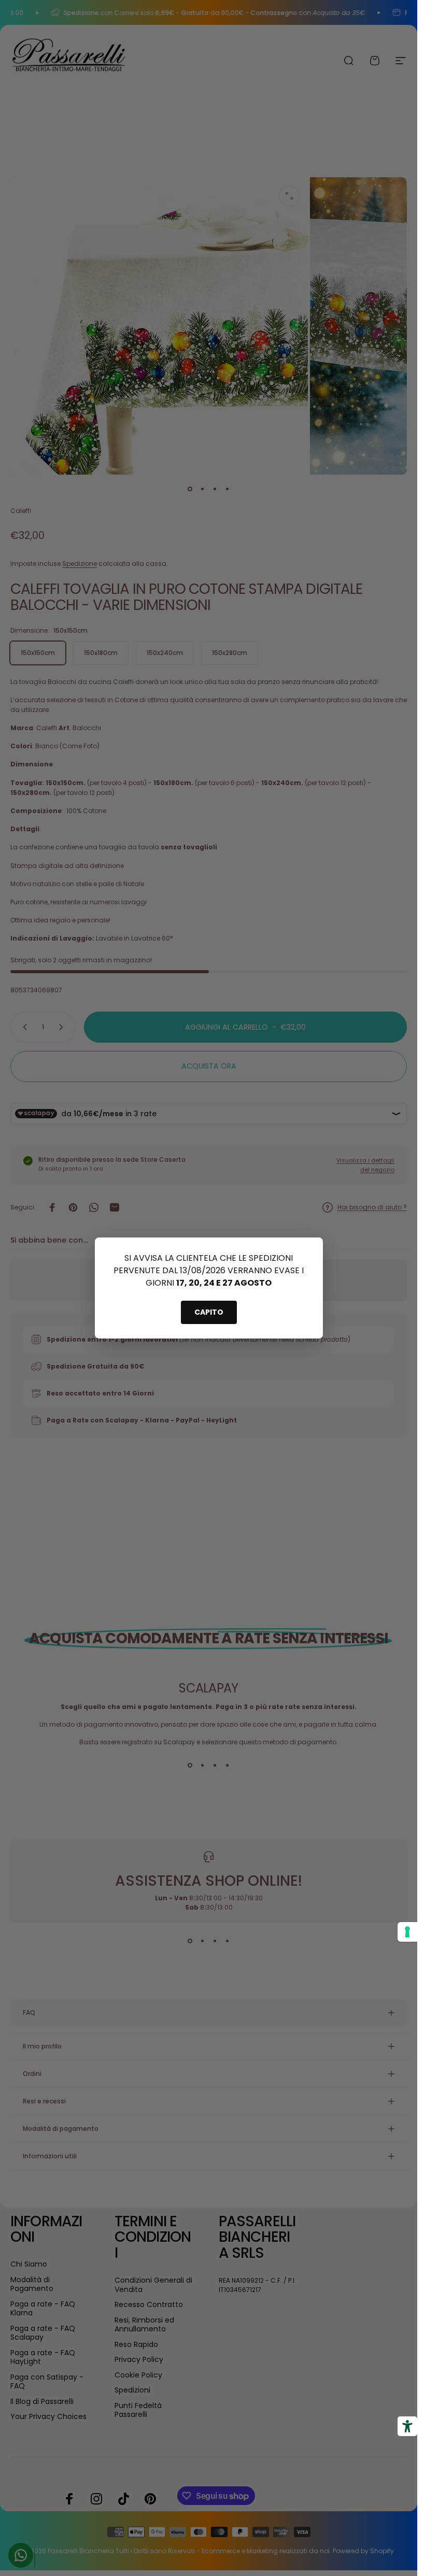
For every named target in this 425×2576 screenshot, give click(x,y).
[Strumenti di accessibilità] (407, 2426)
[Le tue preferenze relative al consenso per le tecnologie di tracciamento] (407, 1932)
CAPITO (209, 1312)
